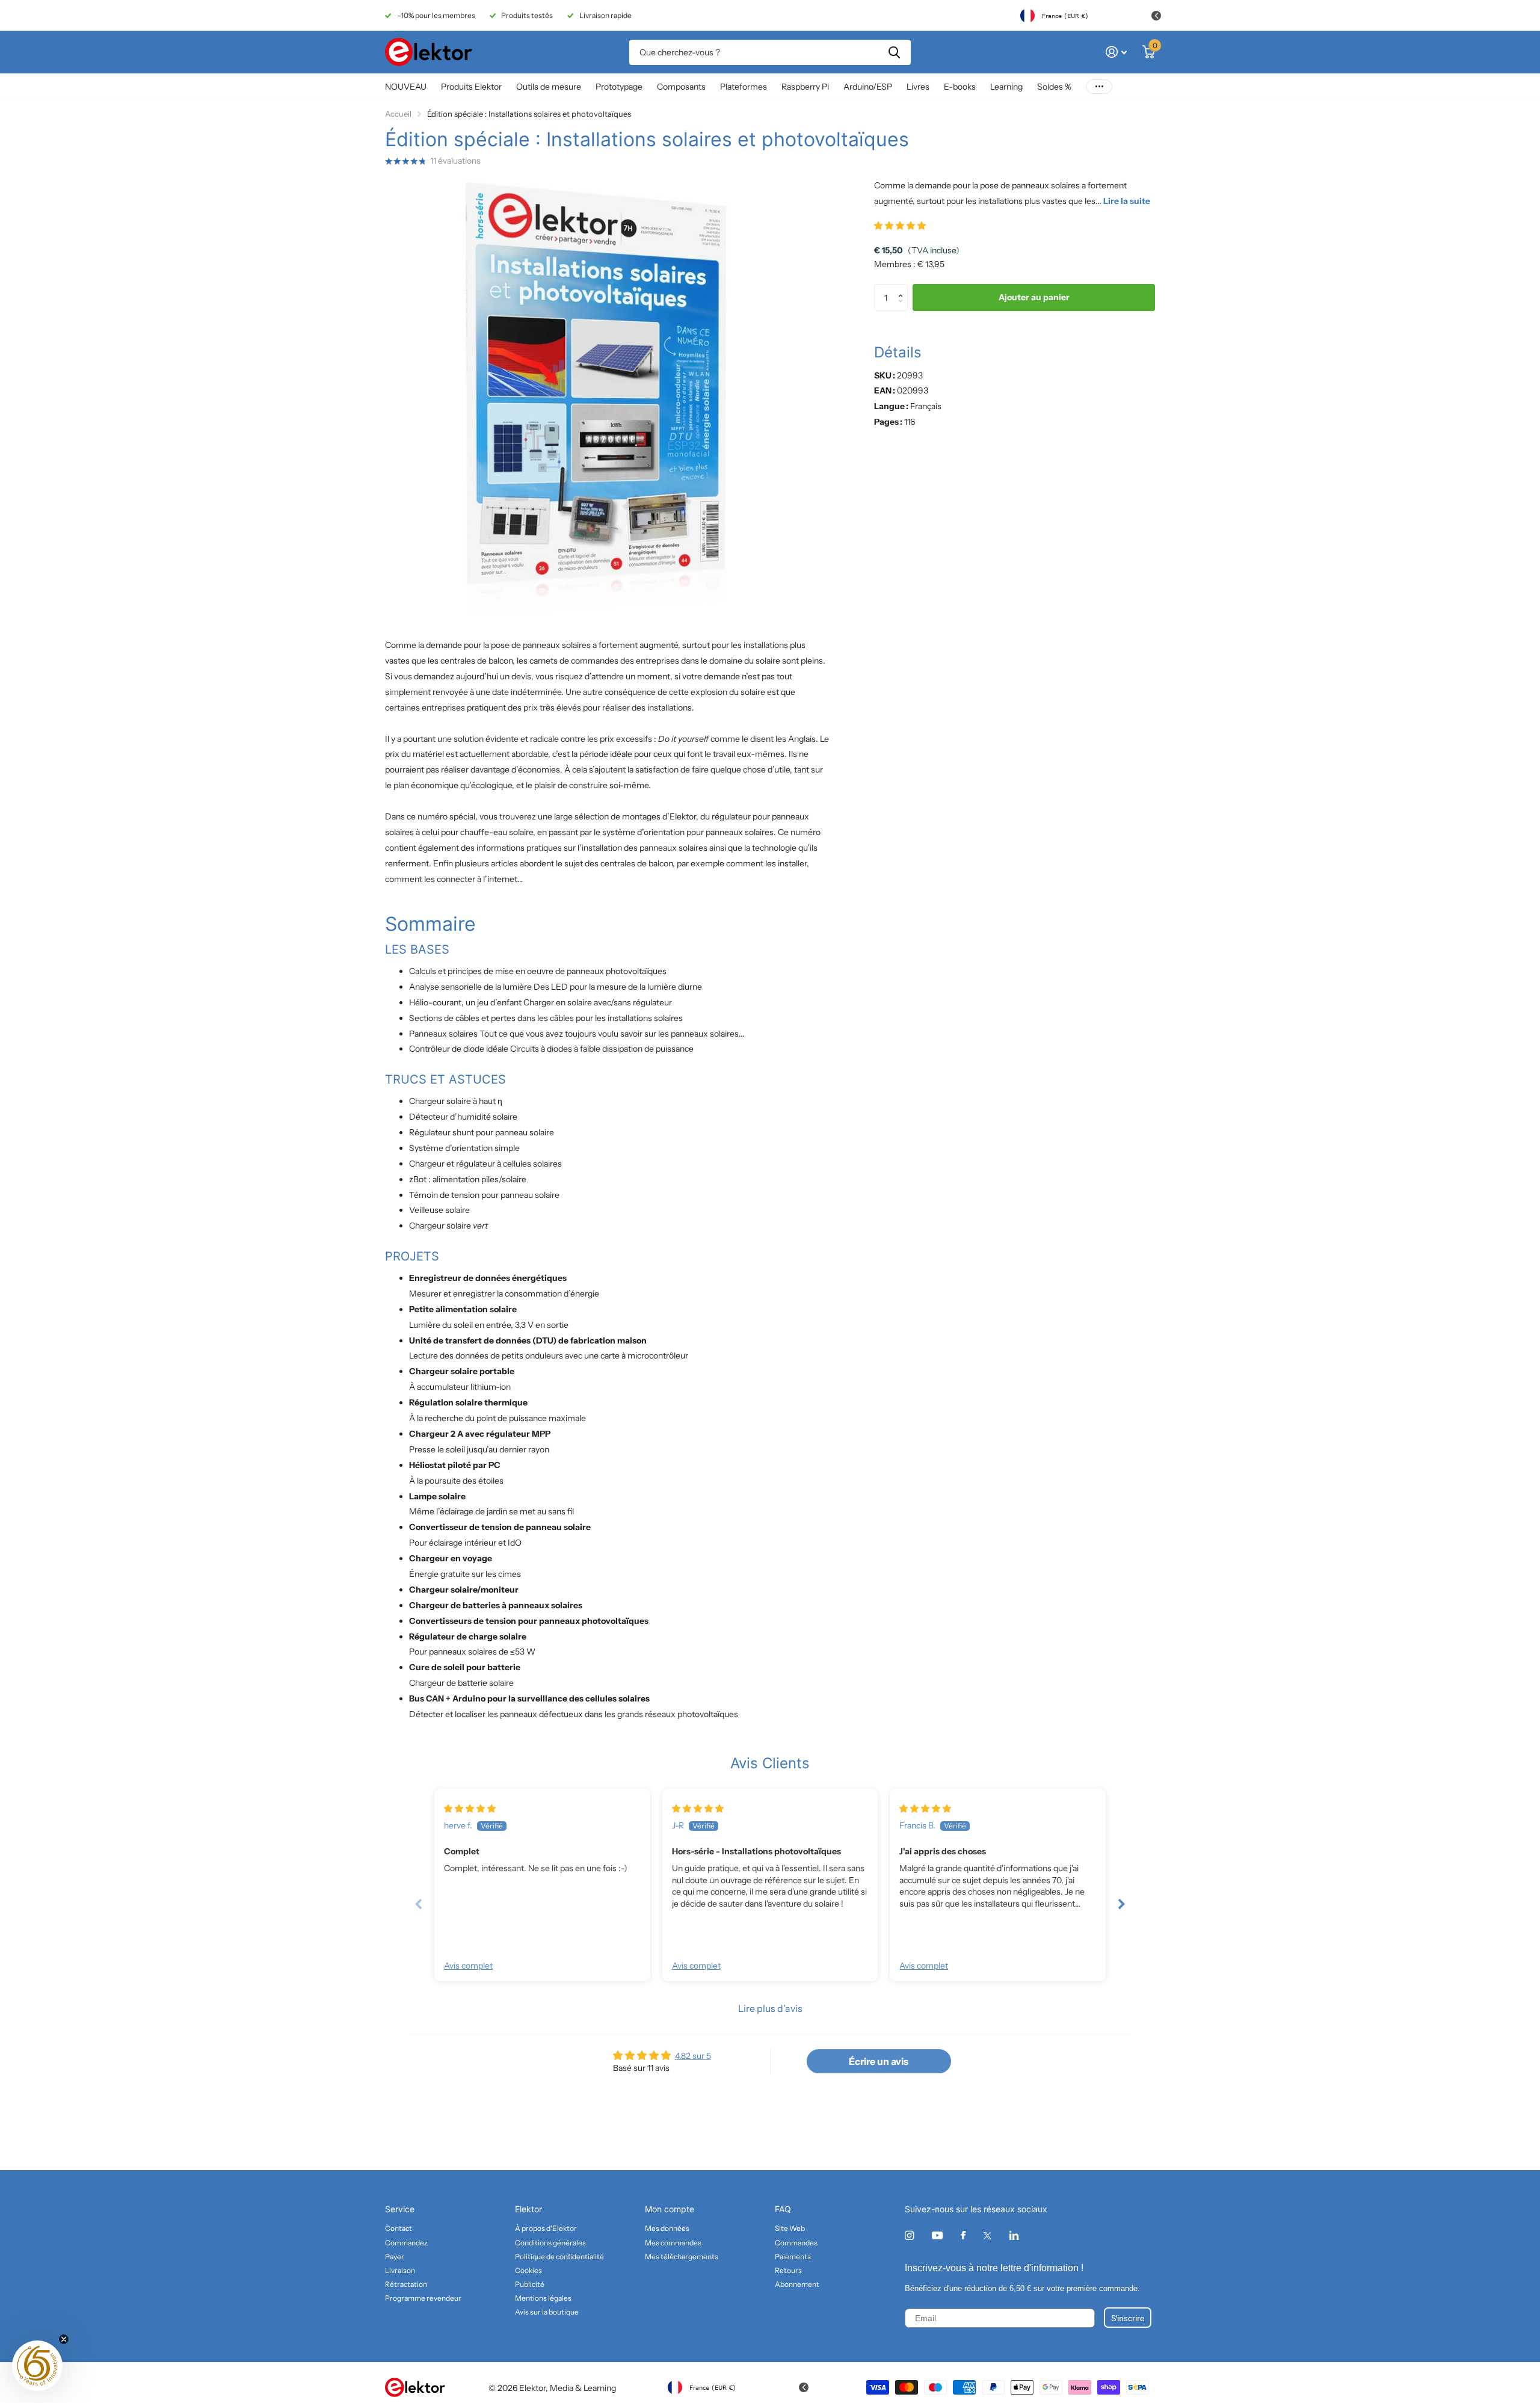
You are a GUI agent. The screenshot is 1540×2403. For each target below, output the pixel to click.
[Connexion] (1116, 52)
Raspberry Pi (805, 87)
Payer (395, 2256)
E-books (960, 87)
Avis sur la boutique (547, 2312)
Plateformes (744, 87)
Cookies (528, 2270)
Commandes (796, 2243)
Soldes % (1054, 87)
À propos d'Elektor (546, 2228)
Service (400, 2209)
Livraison (400, 2270)
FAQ (783, 2209)
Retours (788, 2270)
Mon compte (670, 2209)
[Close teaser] (64, 2339)
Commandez (406, 2243)
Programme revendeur (423, 2298)
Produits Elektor (471, 87)
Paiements (793, 2256)
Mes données (667, 2228)
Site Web (790, 2228)
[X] (987, 2236)
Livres (918, 87)
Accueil (398, 114)
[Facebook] (963, 2236)
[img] (470, 1809)
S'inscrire (1128, 2318)
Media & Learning (583, 2388)
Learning (1006, 87)
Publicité (530, 2284)
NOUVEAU (406, 87)
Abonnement (797, 2284)
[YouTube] (937, 2236)
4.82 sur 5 (693, 2056)
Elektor (528, 2209)
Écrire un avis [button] (879, 2061)
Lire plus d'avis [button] (770, 2008)
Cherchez (894, 52)
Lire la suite (1127, 201)
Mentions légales (543, 2298)
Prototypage (619, 87)
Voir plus (1099, 87)
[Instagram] (909, 2235)
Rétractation (406, 2284)
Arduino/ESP (868, 87)
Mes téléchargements (682, 2256)
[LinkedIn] (1014, 2235)
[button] (900, 226)
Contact (399, 2228)
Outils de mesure (549, 87)
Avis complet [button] (468, 1966)
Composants (681, 87)
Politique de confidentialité (559, 2256)
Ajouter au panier (1034, 298)
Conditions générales (550, 2243)
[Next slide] (1121, 1904)
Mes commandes (673, 2243)
